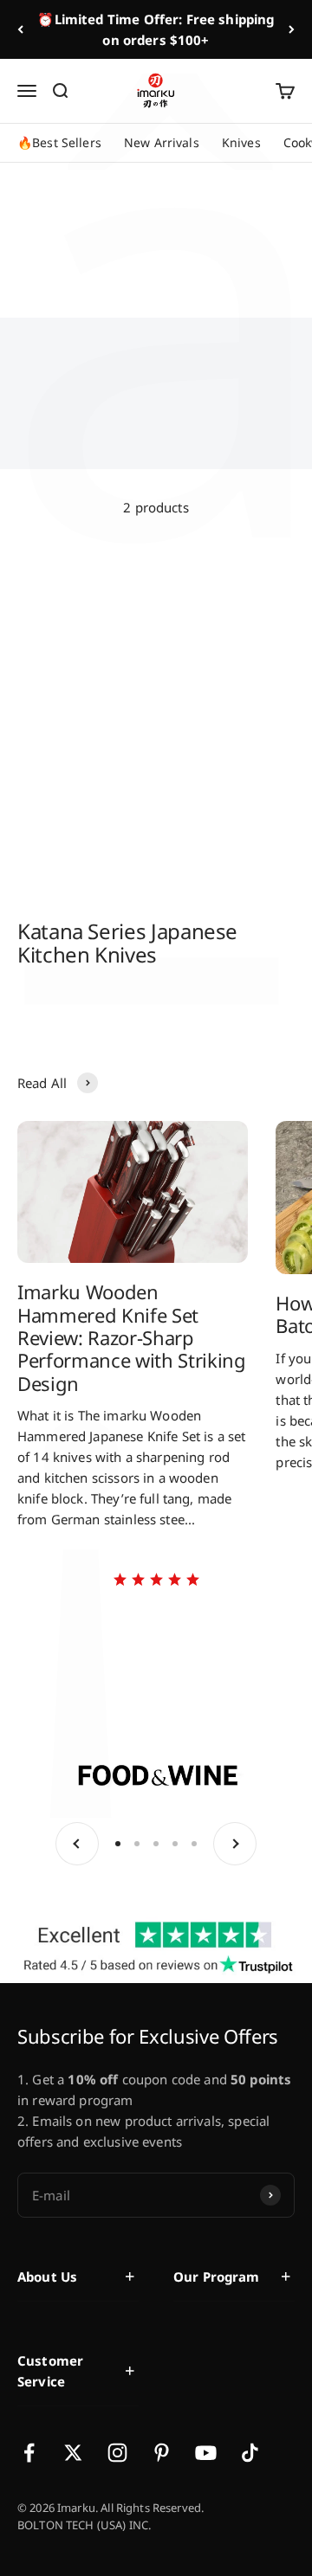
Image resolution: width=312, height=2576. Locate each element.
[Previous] (20, 29)
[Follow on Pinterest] (162, 2453)
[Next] (292, 29)
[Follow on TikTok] (250, 2453)
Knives (241, 142)
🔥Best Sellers (59, 142)
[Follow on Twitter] (73, 2453)
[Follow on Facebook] (29, 2453)
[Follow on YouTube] (206, 2453)
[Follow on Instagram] (117, 2453)
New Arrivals (162, 142)
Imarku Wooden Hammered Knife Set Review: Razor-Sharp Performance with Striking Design (132, 1337)
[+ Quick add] (130, 651)
